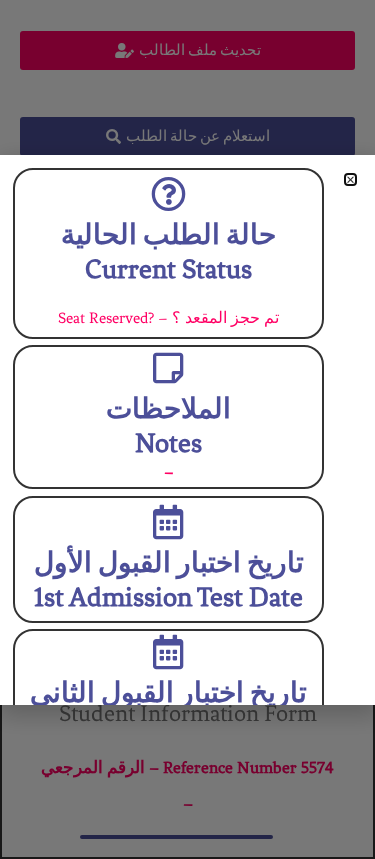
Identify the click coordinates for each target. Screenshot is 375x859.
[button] (350, 179)
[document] (187, 429)
